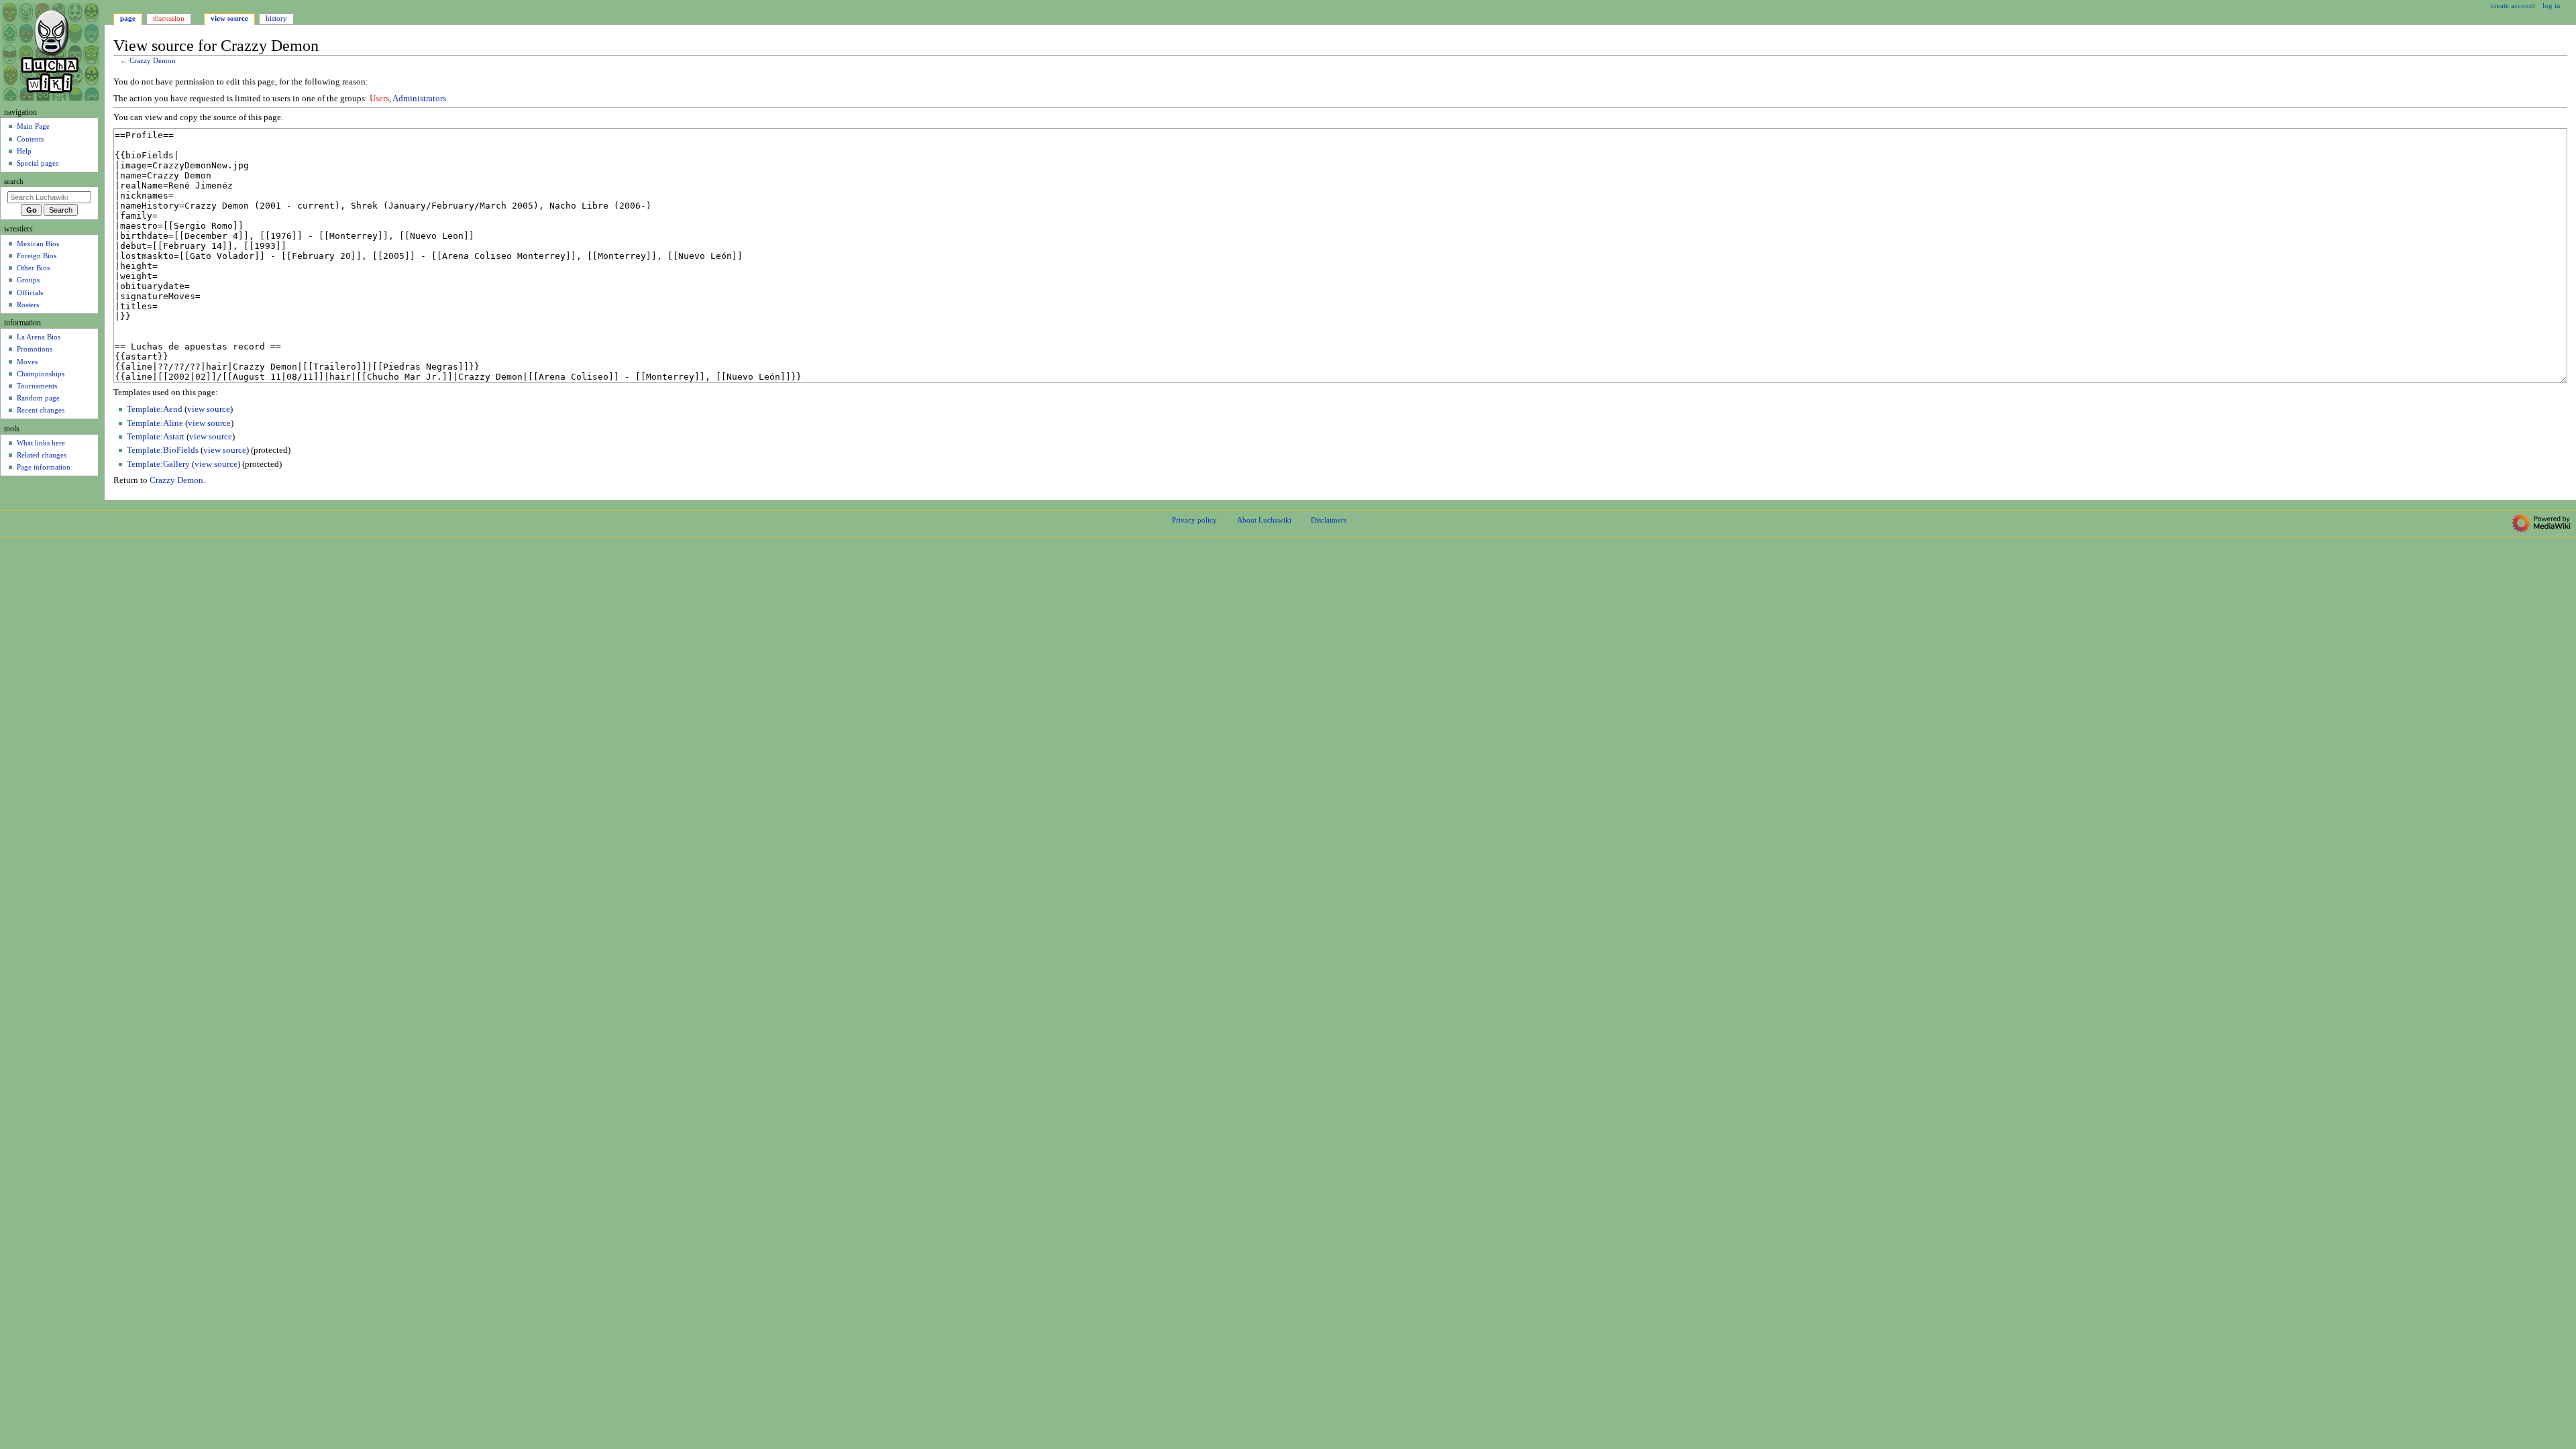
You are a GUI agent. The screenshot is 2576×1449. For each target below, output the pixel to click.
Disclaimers (1329, 520)
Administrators (419, 99)
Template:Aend (155, 409)
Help (24, 151)
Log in (2552, 5)
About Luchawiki (1264, 520)
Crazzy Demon (153, 61)
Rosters (28, 305)
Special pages (38, 163)
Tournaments (37, 386)
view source (209, 409)
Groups (28, 280)
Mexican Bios (38, 244)
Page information (44, 467)
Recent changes (41, 410)
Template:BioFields (163, 450)
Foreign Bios (37, 256)
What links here (41, 443)
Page (128, 18)
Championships (41, 374)
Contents (30, 139)
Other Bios (33, 268)
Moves (27, 362)
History (276, 18)
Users (379, 99)
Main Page (33, 126)
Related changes (42, 455)
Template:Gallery (158, 464)
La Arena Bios (39, 337)
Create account (2513, 5)
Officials (30, 292)
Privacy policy (1194, 520)
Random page (38, 398)
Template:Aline (155, 423)
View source (229, 18)
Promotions (35, 349)
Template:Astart (156, 437)
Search (14, 181)
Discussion (169, 18)
